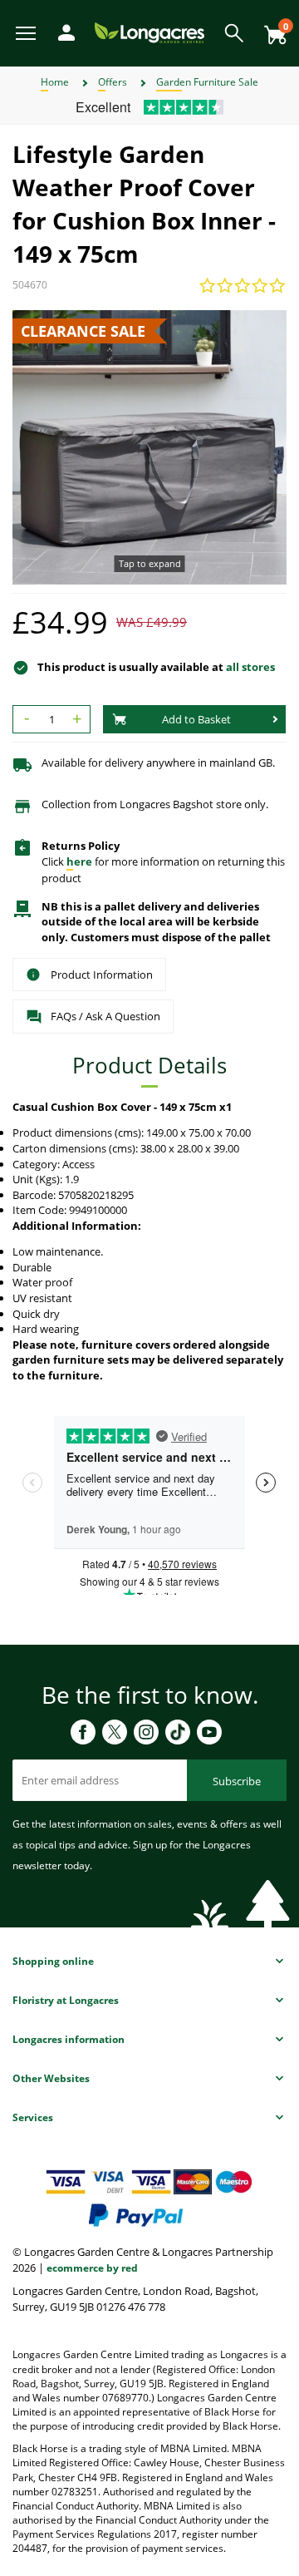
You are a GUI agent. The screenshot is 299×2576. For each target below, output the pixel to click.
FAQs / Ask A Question (105, 1016)
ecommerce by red (92, 2268)
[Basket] (271, 29)
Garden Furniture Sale (207, 82)
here (79, 861)
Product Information (102, 975)
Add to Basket (196, 719)
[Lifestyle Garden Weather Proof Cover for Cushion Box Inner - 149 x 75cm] (149, 447)
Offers (113, 82)
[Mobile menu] (27, 32)
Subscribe (237, 1781)
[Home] (149, 32)
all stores (250, 667)
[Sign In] (62, 31)
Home (55, 82)
